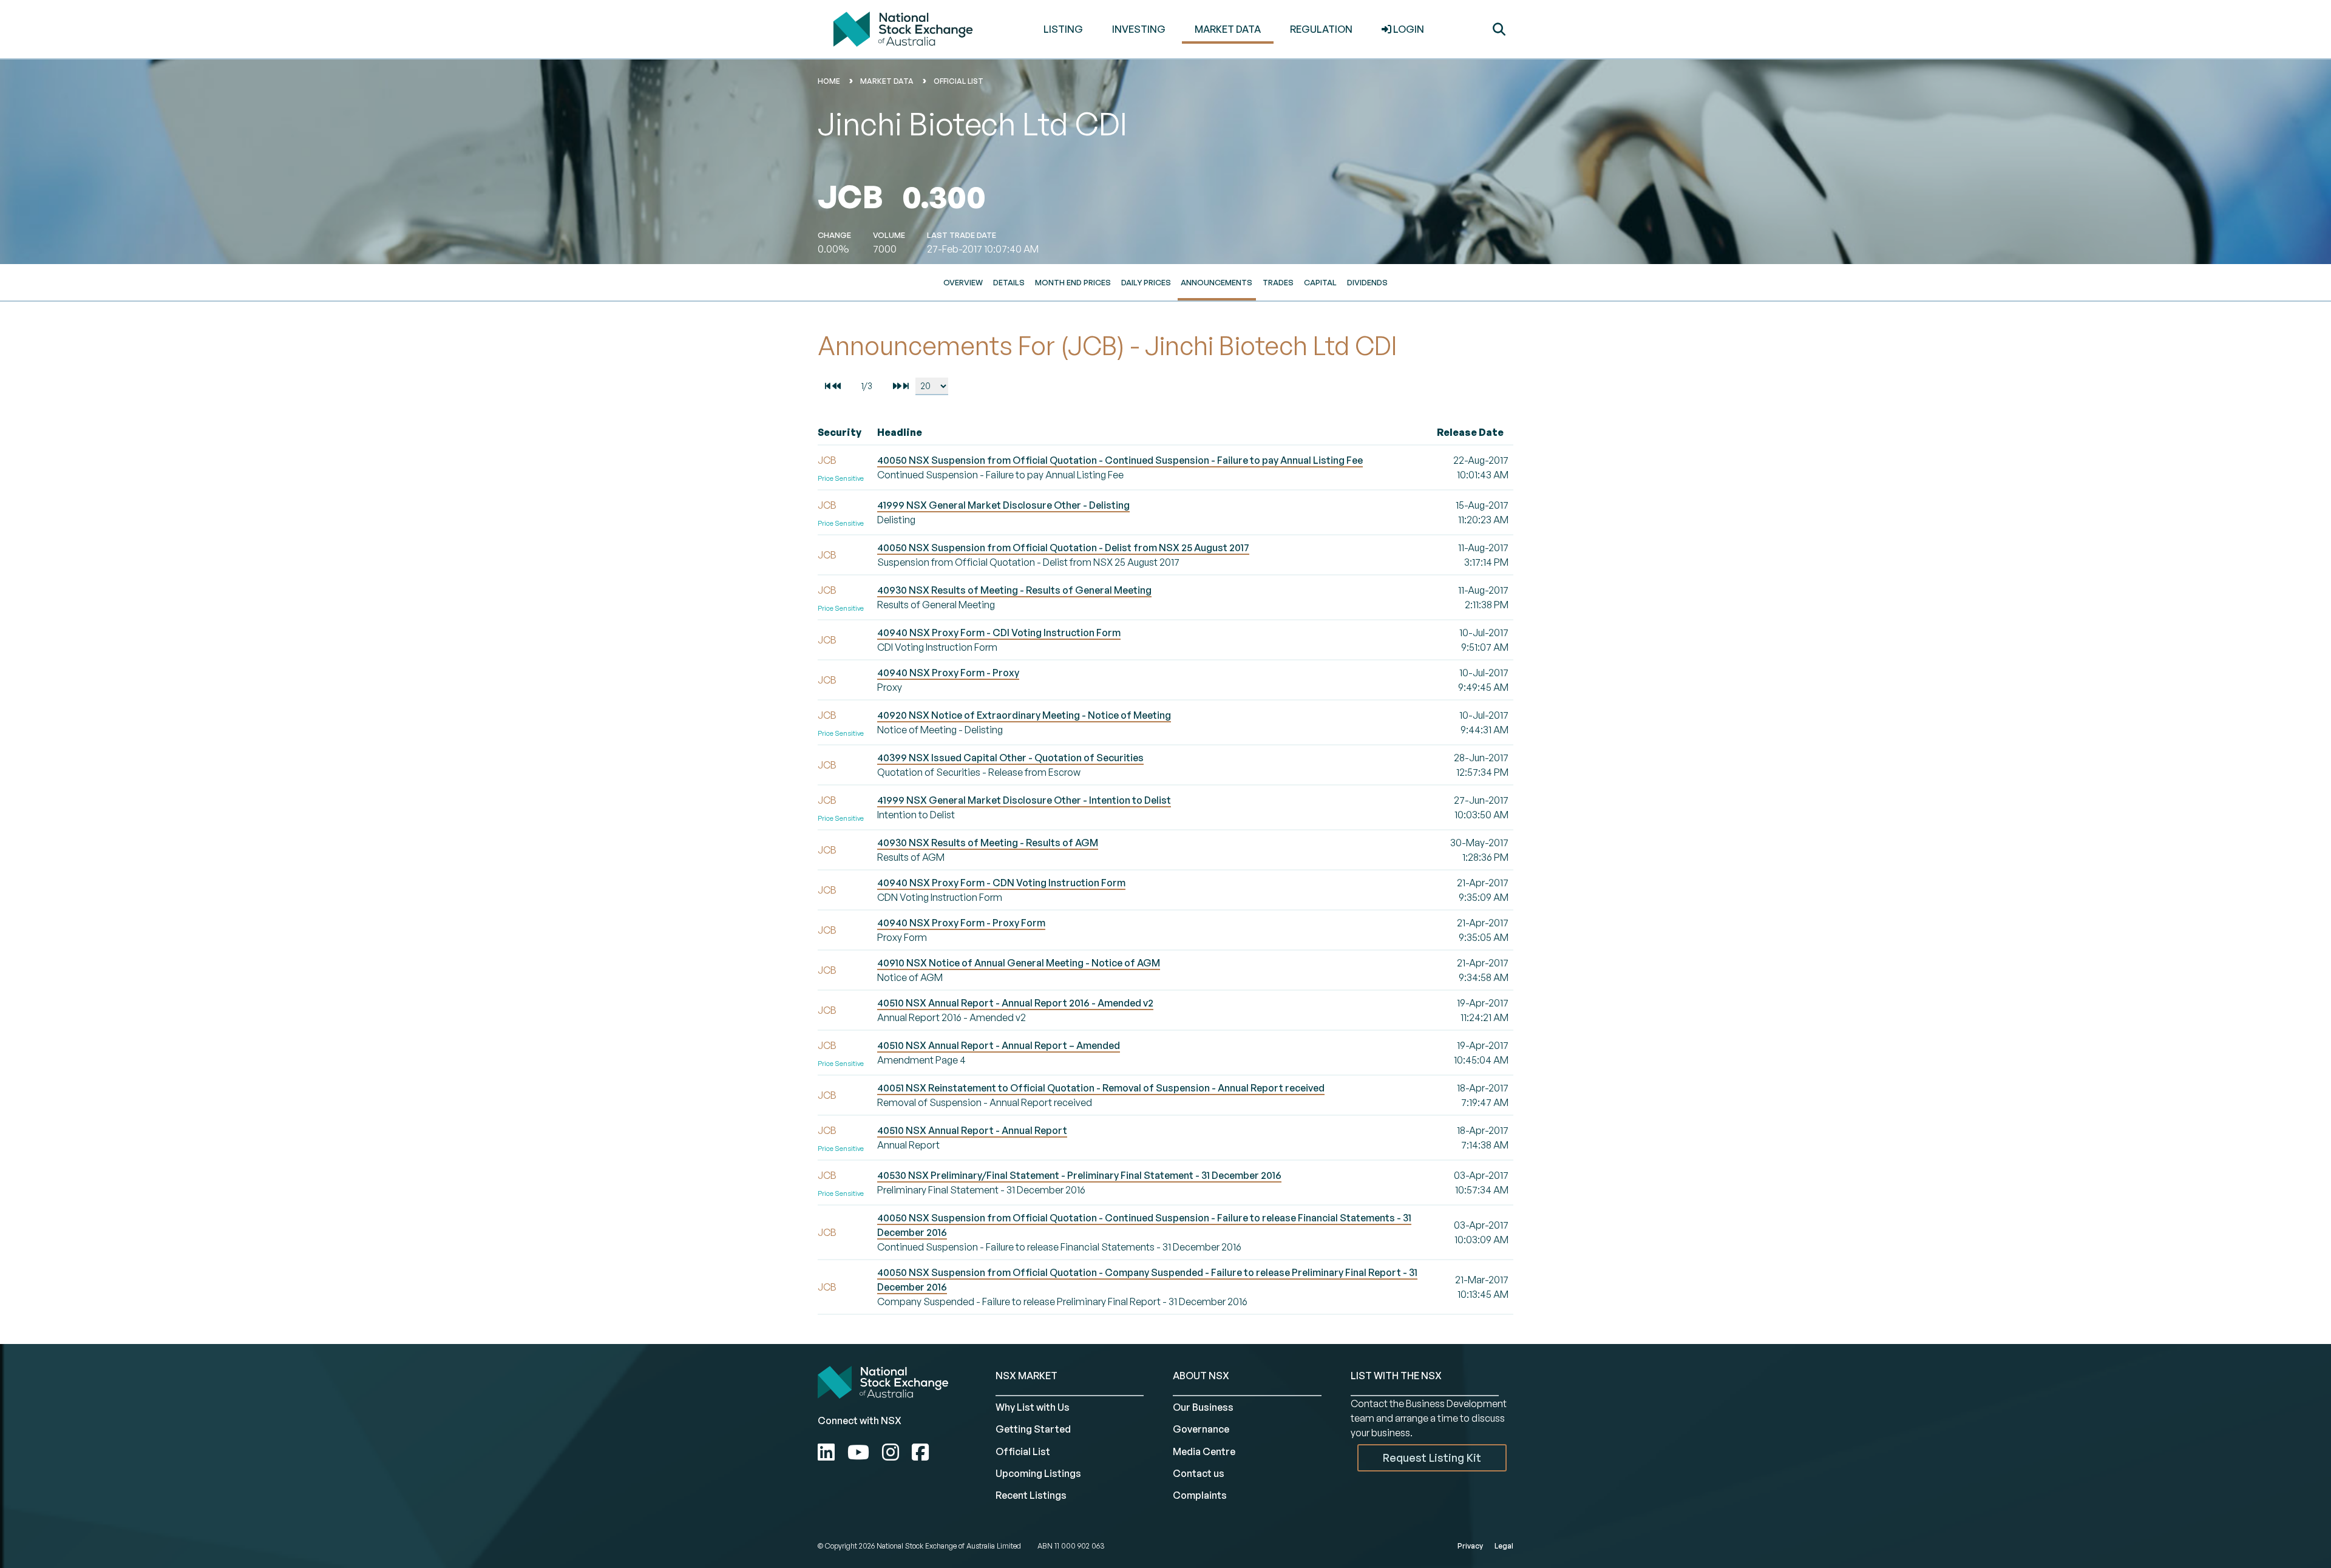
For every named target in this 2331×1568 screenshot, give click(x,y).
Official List (959, 81)
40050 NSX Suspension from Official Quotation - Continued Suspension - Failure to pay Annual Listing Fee (1120, 460)
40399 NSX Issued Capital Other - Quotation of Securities (1010, 758)
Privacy (1470, 1546)
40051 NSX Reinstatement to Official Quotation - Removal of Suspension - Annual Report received (1101, 1088)
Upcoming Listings (1038, 1473)
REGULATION (1321, 29)
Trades (1278, 282)
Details (1009, 282)
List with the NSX (1396, 1376)
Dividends (1367, 282)
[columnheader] (845, 433)
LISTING (1063, 29)
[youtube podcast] (860, 1452)
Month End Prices (1073, 282)
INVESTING (1139, 29)
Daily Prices (1146, 282)
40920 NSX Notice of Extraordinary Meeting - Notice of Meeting (1024, 715)
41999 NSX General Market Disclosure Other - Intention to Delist (1024, 800)
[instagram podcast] (893, 1452)
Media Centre (1204, 1451)
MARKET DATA (1228, 29)
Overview (963, 282)
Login (1408, 29)
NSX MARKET (1026, 1376)
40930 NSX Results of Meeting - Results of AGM (988, 843)
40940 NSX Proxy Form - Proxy (948, 673)
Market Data (887, 81)
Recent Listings (1031, 1495)
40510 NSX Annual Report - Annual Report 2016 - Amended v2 (1015, 1003)
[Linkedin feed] (828, 1452)
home (829, 81)
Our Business (1203, 1407)
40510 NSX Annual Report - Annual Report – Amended (999, 1045)
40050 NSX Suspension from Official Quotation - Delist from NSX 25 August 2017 (1063, 548)
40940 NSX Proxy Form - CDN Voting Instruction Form (1001, 883)
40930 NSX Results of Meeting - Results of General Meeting (1014, 590)
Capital (1320, 282)
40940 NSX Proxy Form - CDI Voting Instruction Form (999, 633)
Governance (1201, 1429)
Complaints (1200, 1495)
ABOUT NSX (1201, 1376)
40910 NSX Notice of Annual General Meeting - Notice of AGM (1019, 963)
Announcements (1216, 282)
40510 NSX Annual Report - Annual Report (972, 1130)
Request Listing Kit (1432, 1458)
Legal (1504, 1546)
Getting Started (1033, 1429)
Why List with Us (1033, 1407)
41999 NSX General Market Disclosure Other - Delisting (1003, 505)
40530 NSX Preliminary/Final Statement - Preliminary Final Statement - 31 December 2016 (1079, 1175)
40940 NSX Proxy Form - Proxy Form (961, 923)
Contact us (1199, 1473)
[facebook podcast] (920, 1452)
